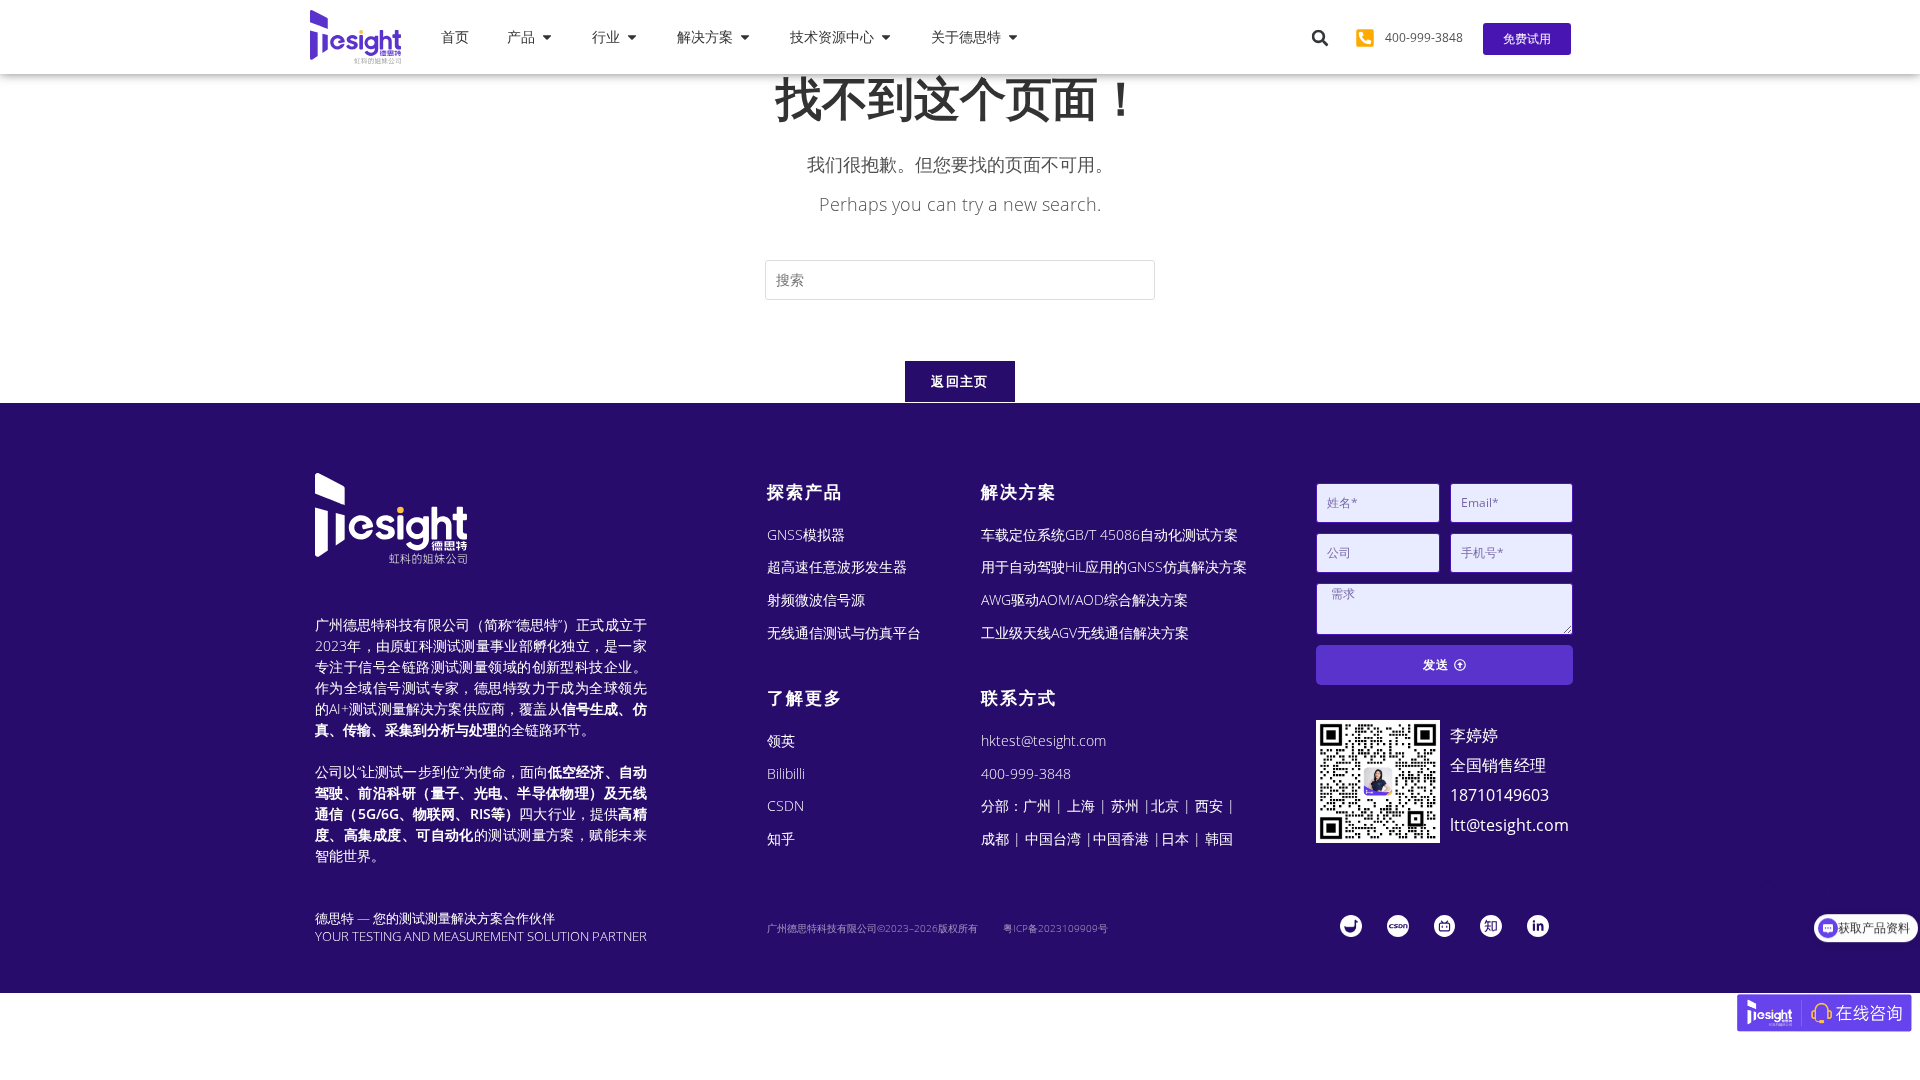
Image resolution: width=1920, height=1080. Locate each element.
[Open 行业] (632, 37)
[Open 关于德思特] (1013, 37)
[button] (1320, 38)
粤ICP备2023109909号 (1055, 928)
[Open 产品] (547, 37)
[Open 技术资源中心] (886, 37)
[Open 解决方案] (745, 37)
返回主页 (959, 381)
